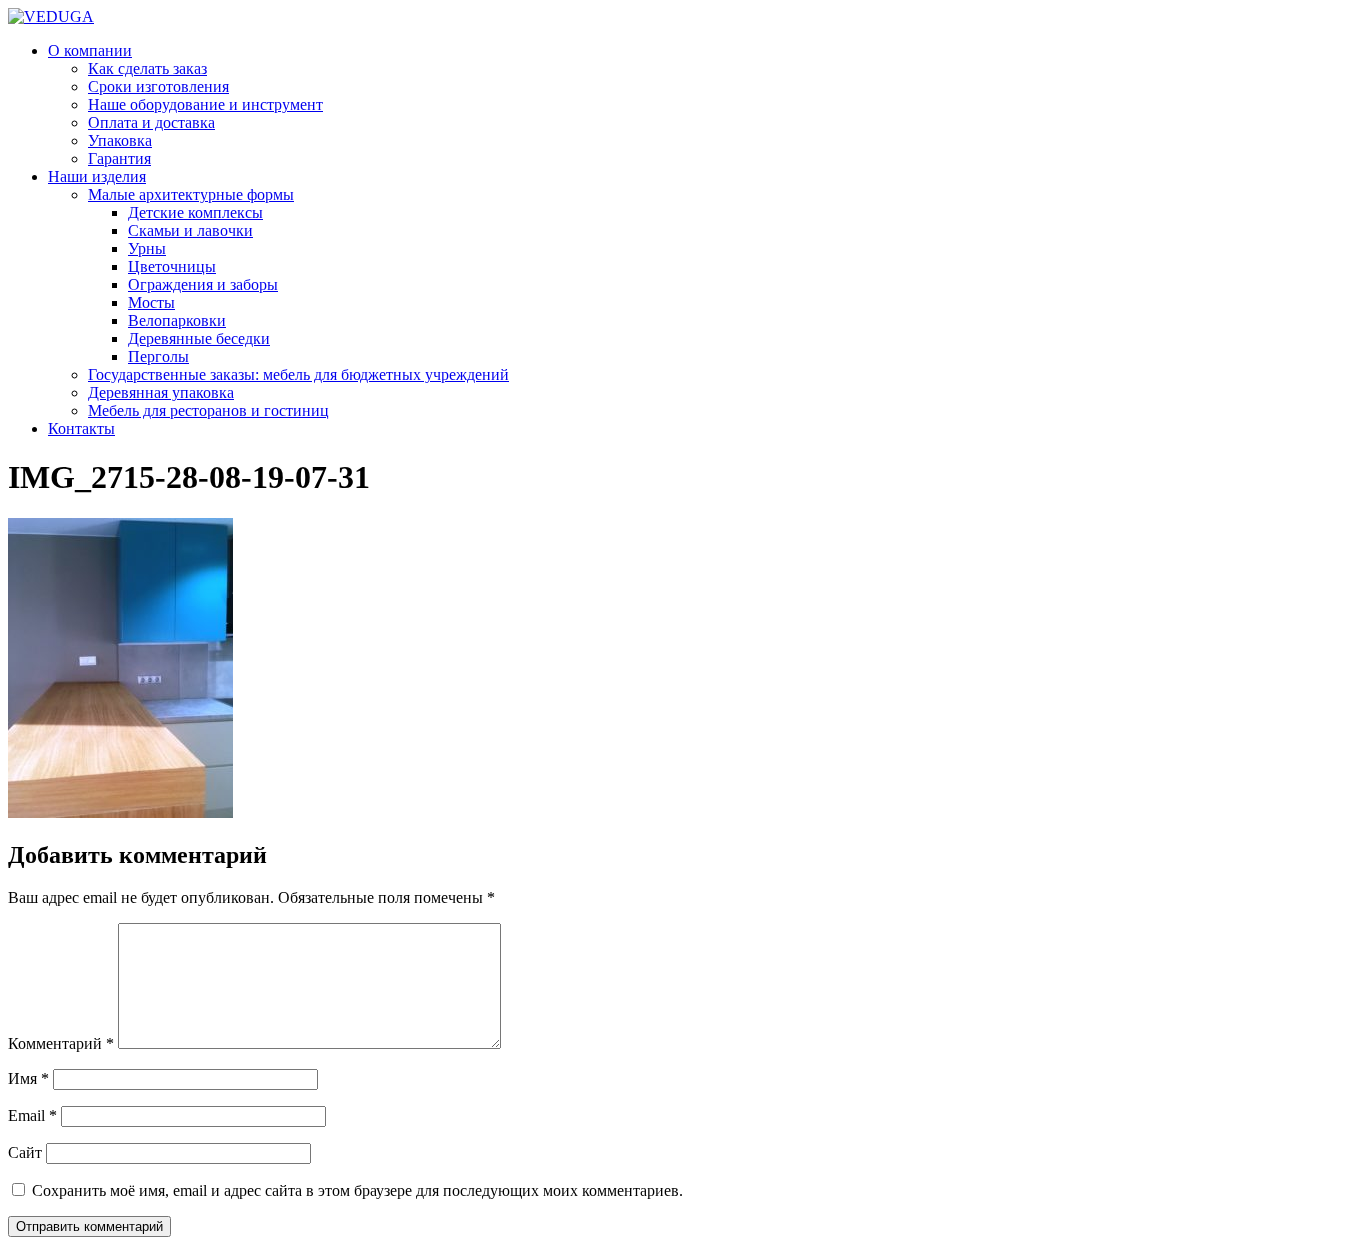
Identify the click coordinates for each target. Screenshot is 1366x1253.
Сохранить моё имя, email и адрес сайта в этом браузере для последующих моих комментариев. (357, 1190)
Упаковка (120, 140)
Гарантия (119, 158)
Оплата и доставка (151, 122)
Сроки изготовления (158, 86)
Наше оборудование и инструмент (205, 104)
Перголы (158, 356)
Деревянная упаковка (161, 392)
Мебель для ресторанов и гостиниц (208, 410)
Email (32, 1115)
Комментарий (61, 1043)
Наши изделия (97, 176)
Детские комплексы (195, 212)
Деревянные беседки (199, 338)
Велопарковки (177, 320)
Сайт (25, 1152)
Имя (28, 1078)
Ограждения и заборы (203, 284)
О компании (90, 50)
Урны (147, 248)
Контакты (81, 428)
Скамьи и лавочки (190, 230)
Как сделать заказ (147, 68)
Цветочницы (172, 266)
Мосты (151, 302)
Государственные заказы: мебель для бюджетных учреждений (298, 374)
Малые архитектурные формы (191, 194)
